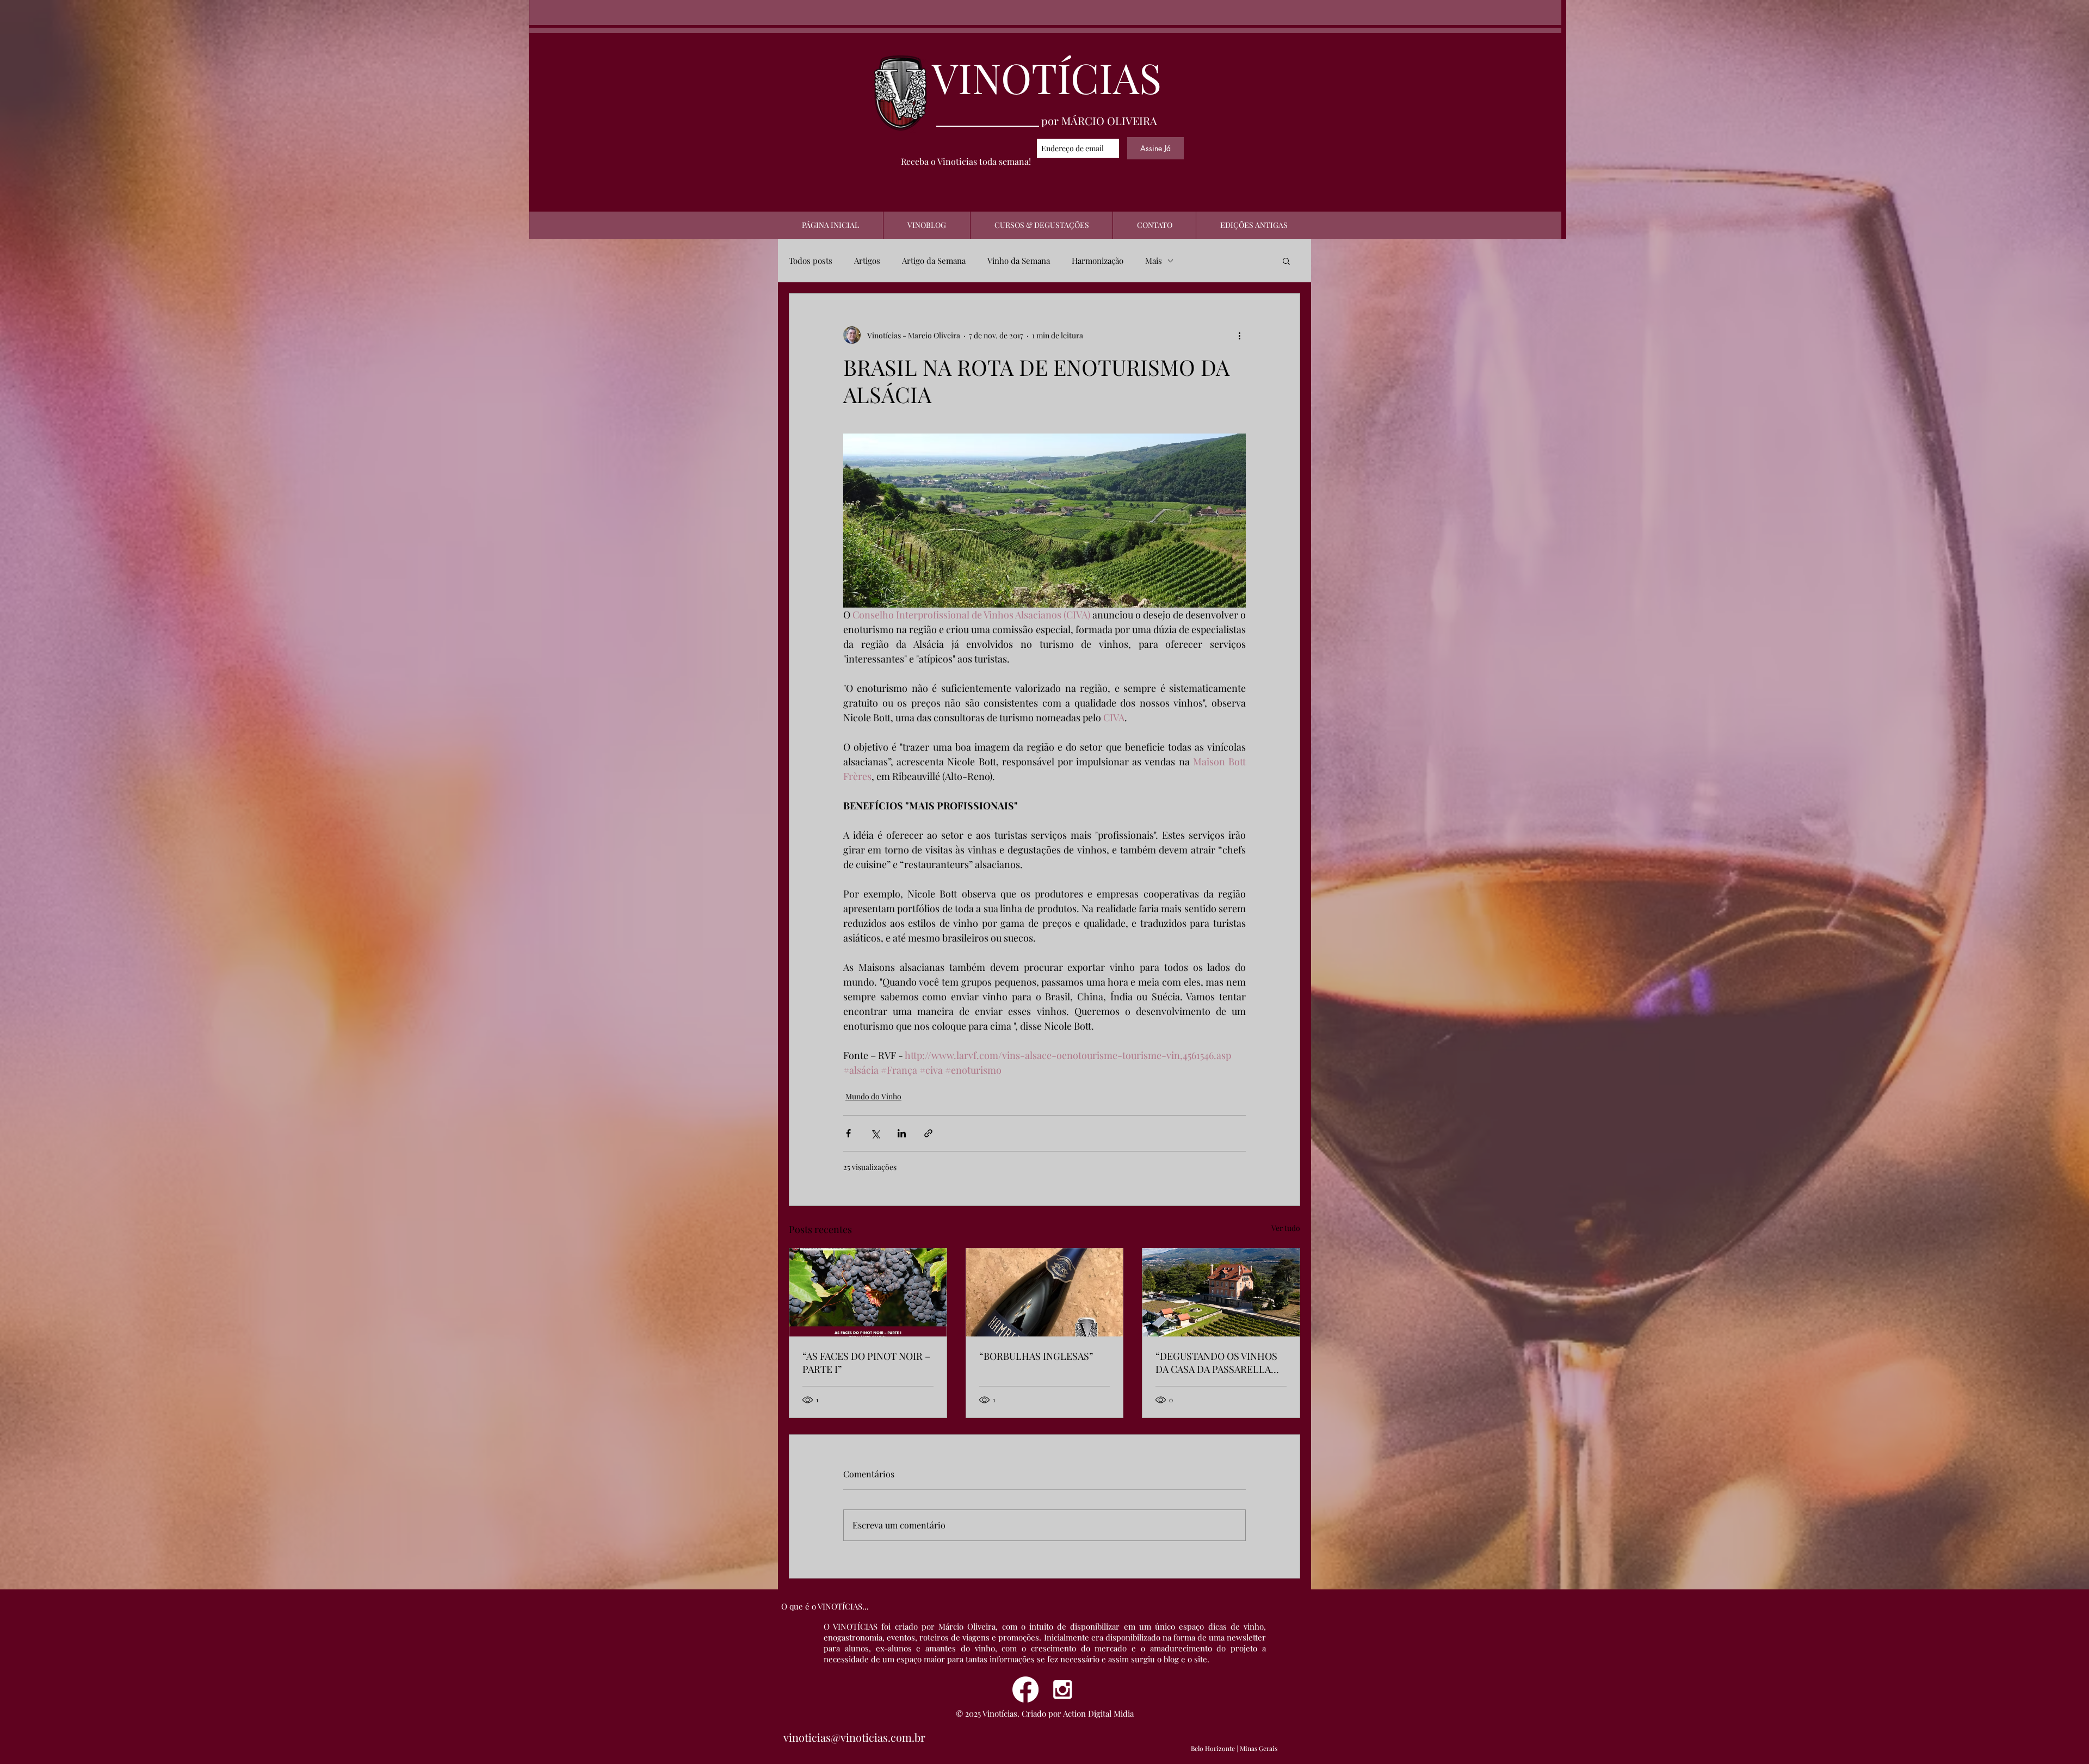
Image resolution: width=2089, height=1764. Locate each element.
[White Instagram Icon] (1062, 1689)
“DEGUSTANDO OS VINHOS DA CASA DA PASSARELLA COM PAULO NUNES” (1216, 1363)
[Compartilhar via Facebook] (848, 1133)
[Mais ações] (1239, 335)
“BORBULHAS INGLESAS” (1036, 1356)
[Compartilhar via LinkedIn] (902, 1133)
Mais (1154, 261)
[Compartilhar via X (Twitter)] (875, 1133)
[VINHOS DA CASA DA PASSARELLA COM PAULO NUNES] (1221, 1292)
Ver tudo (1286, 1228)
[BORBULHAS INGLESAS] (1045, 1292)
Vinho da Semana (1019, 261)
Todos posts (811, 261)
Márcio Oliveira (967, 1626)
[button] (1286, 261)
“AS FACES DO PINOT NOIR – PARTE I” (866, 1363)
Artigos (867, 261)
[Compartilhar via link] (928, 1133)
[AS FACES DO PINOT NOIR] (868, 1292)
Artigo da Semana (934, 261)
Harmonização (1098, 261)
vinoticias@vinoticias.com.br (854, 1737)
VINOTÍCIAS (1047, 77)
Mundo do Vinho (873, 1096)
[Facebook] (1025, 1689)
